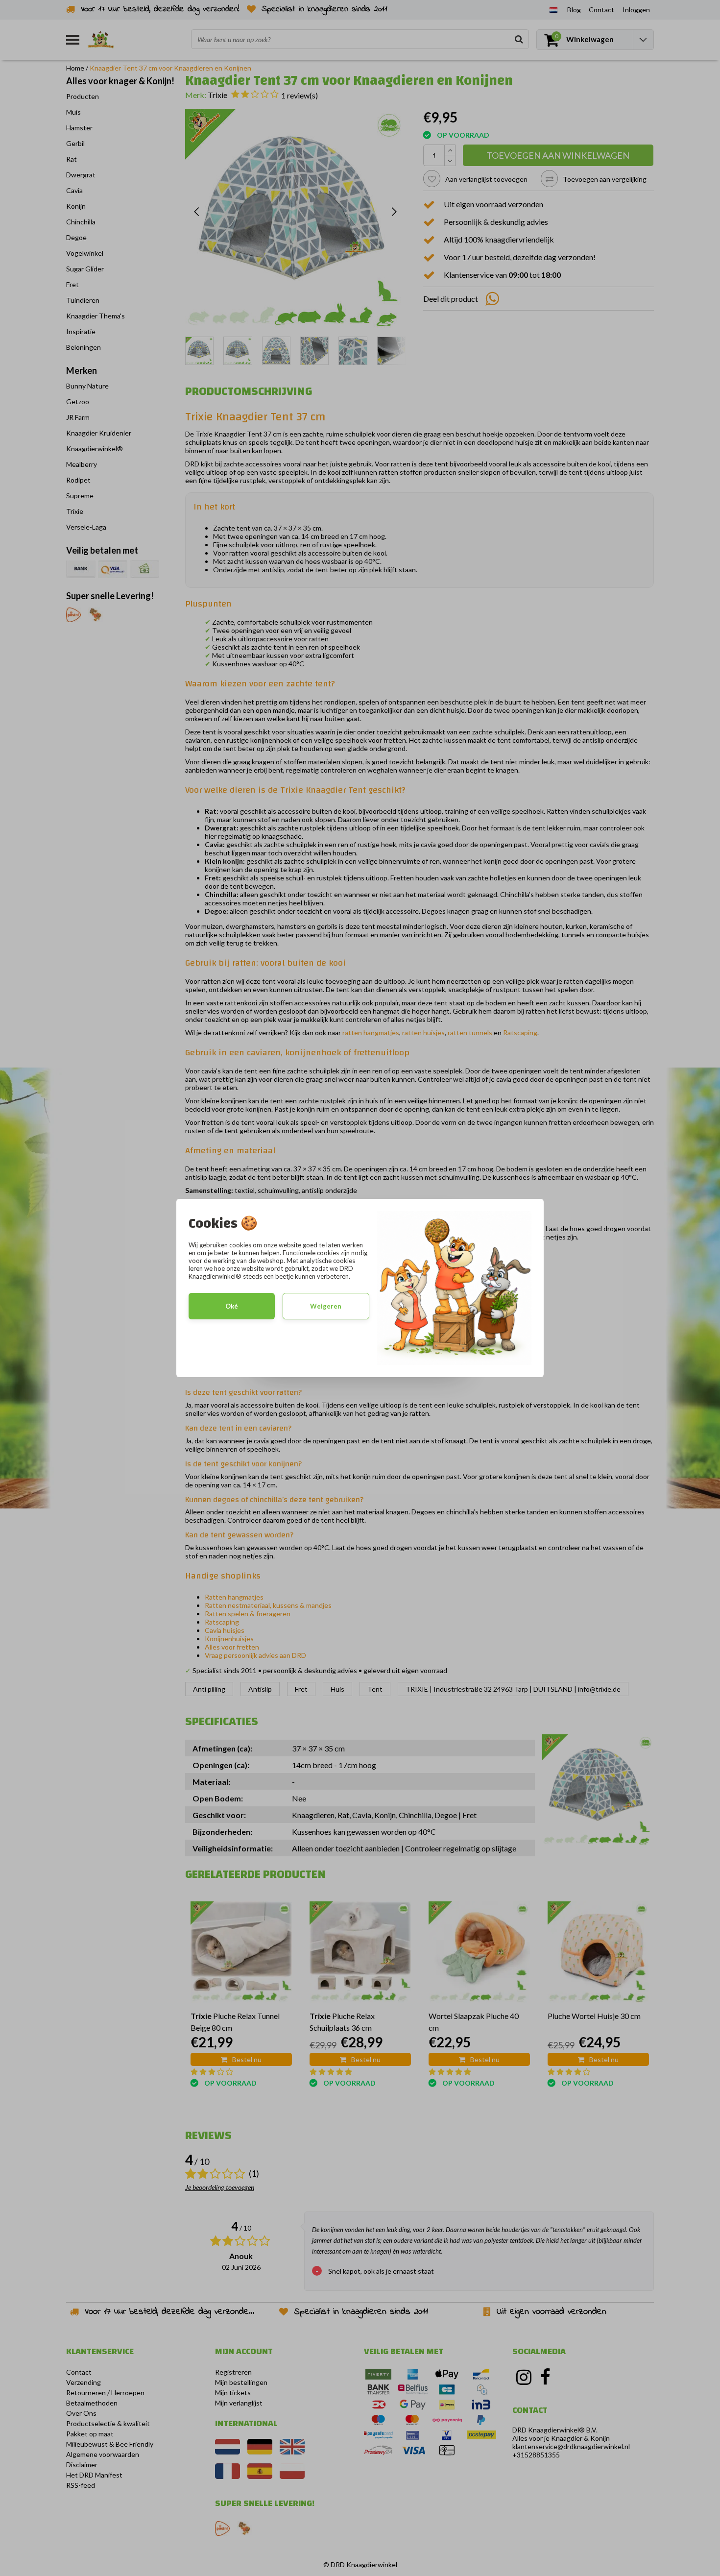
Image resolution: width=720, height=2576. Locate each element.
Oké (232, 1306)
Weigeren (326, 1306)
